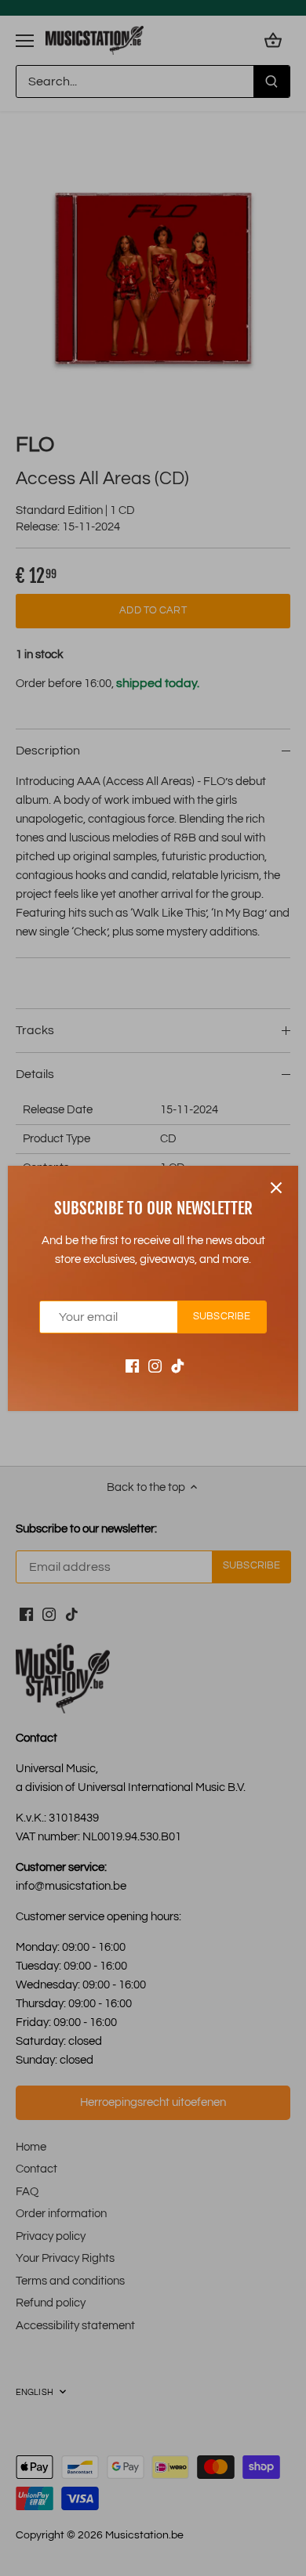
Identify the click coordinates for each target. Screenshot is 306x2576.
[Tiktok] (178, 1365)
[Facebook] (132, 1365)
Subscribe (222, 1317)
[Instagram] (155, 1365)
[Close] (276, 1188)
